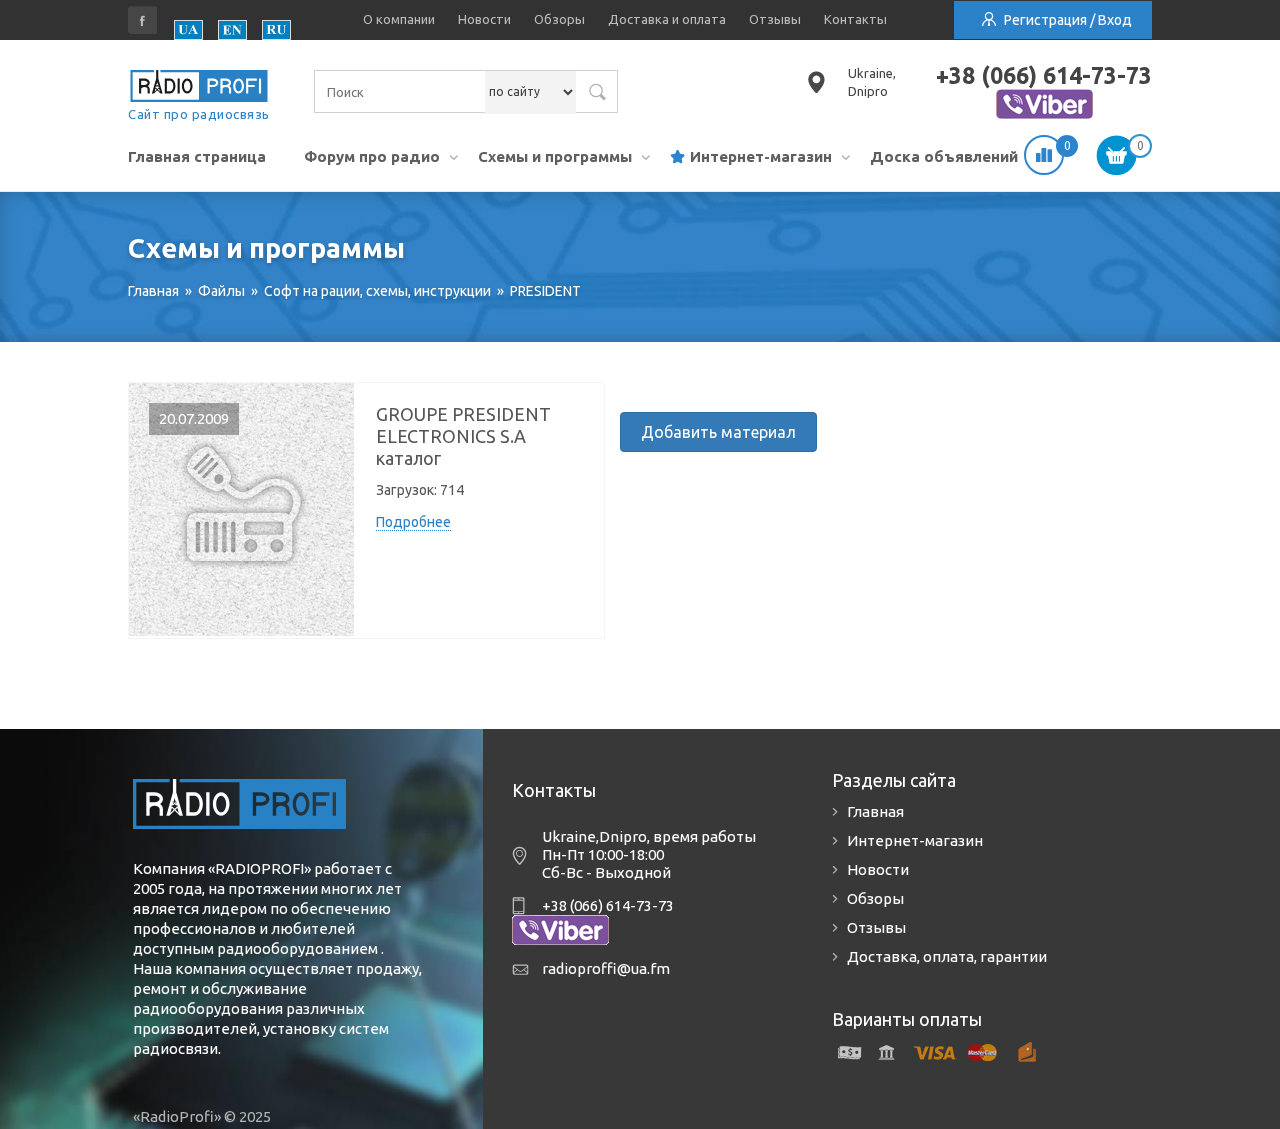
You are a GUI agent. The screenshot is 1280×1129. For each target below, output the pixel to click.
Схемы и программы (555, 156)
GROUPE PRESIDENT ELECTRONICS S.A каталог (463, 436)
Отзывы (775, 19)
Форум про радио (372, 156)
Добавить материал (718, 432)
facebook (143, 20)
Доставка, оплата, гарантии (947, 956)
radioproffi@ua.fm (606, 968)
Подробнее (413, 522)
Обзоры (559, 19)
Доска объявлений (944, 156)
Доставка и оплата (667, 19)
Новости (484, 19)
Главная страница (197, 156)
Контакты (855, 19)
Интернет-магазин (761, 156)
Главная (875, 811)
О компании (399, 19)
